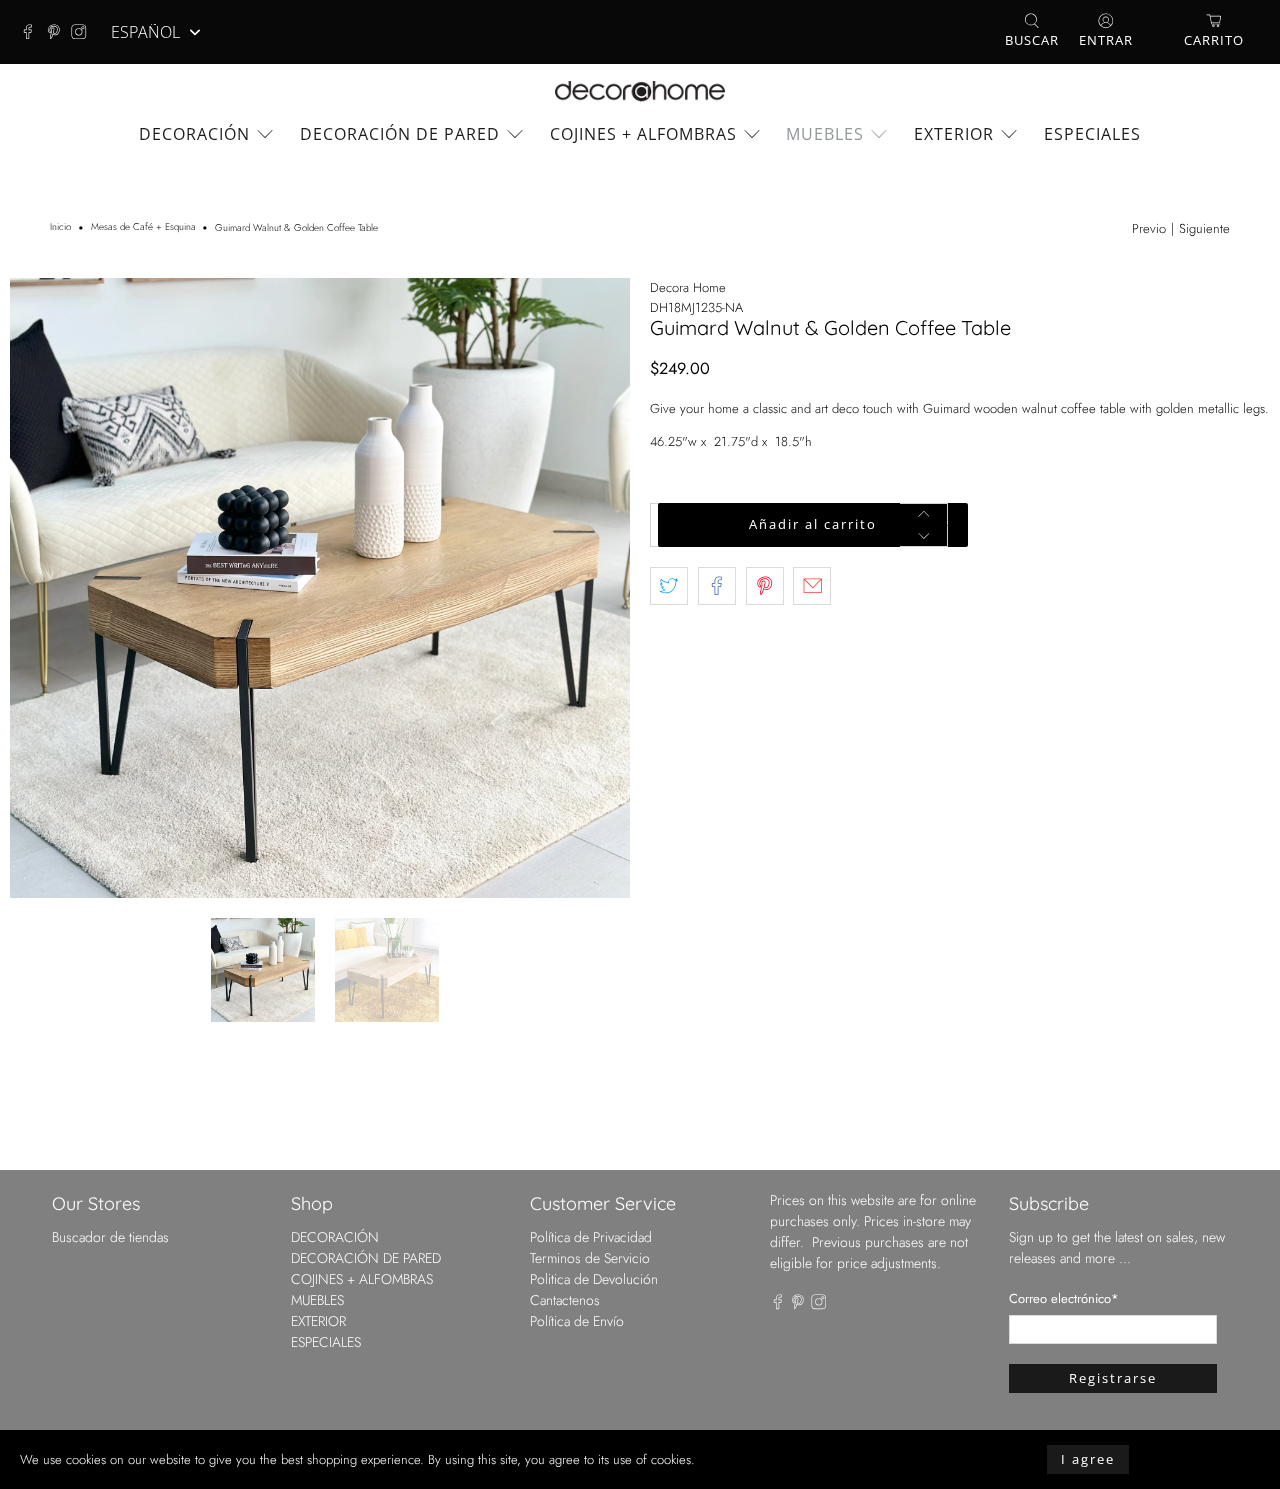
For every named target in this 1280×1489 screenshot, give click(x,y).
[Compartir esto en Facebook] (717, 586)
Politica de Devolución (594, 1279)
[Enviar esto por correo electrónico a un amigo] (812, 586)
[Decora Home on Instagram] (84, 32)
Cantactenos (565, 1300)
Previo (1149, 228)
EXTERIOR (954, 134)
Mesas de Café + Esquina (143, 228)
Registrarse (1113, 1378)
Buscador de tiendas (110, 1237)
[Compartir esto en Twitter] (669, 586)
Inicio (60, 228)
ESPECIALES (1092, 134)
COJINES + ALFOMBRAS (643, 134)
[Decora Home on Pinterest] (59, 32)
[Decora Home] (640, 91)
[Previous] (42, 588)
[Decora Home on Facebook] (33, 32)
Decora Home (688, 287)
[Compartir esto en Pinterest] (765, 586)
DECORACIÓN (194, 134)
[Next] (598, 588)
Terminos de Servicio (590, 1258)
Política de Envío (577, 1321)
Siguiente (1204, 228)
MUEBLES (825, 134)
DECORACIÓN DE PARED (400, 134)
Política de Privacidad (591, 1237)
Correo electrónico (1064, 1298)
